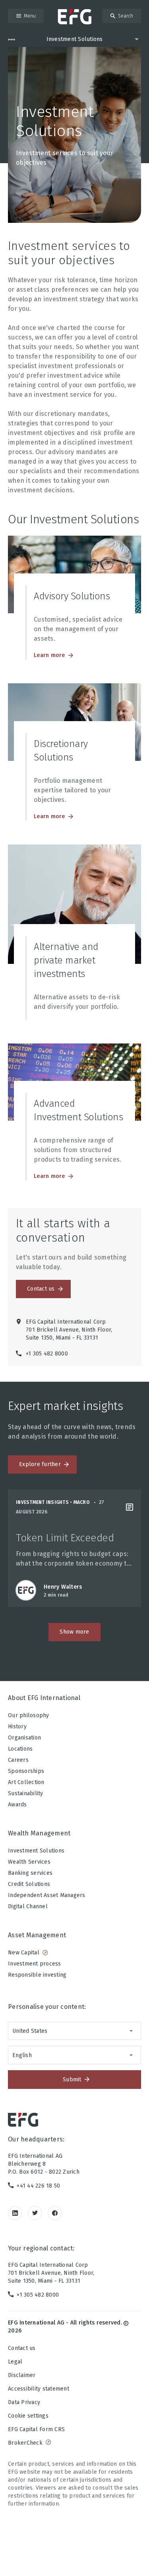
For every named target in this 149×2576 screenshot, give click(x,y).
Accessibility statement (39, 2389)
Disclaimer (22, 2375)
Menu (30, 16)
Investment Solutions (36, 1851)
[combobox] (74, 2031)
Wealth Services (29, 1862)
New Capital (24, 1953)
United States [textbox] (30, 2031)
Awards (17, 1805)
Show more (74, 1632)
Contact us (41, 1289)
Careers (18, 1760)
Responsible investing (37, 1975)
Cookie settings (28, 2416)
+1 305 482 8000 (38, 2295)
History (17, 1727)
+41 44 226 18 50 (38, 2186)
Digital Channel (28, 1906)
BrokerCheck (25, 2443)
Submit (72, 2080)
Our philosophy (29, 1715)
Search (126, 16)
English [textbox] (22, 2055)
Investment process (35, 1964)
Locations (20, 1749)
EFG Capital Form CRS (36, 2429)
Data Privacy (24, 2402)
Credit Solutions (29, 1884)
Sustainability (26, 1793)
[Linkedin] (15, 2213)
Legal (15, 2362)
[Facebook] (55, 2213)
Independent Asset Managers (47, 1895)
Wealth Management (39, 1833)
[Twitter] (35, 2213)
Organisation (24, 1738)
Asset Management (37, 1935)
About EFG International (44, 1698)
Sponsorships (26, 1771)
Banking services (30, 1873)
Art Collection (26, 1782)
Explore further (40, 1464)
